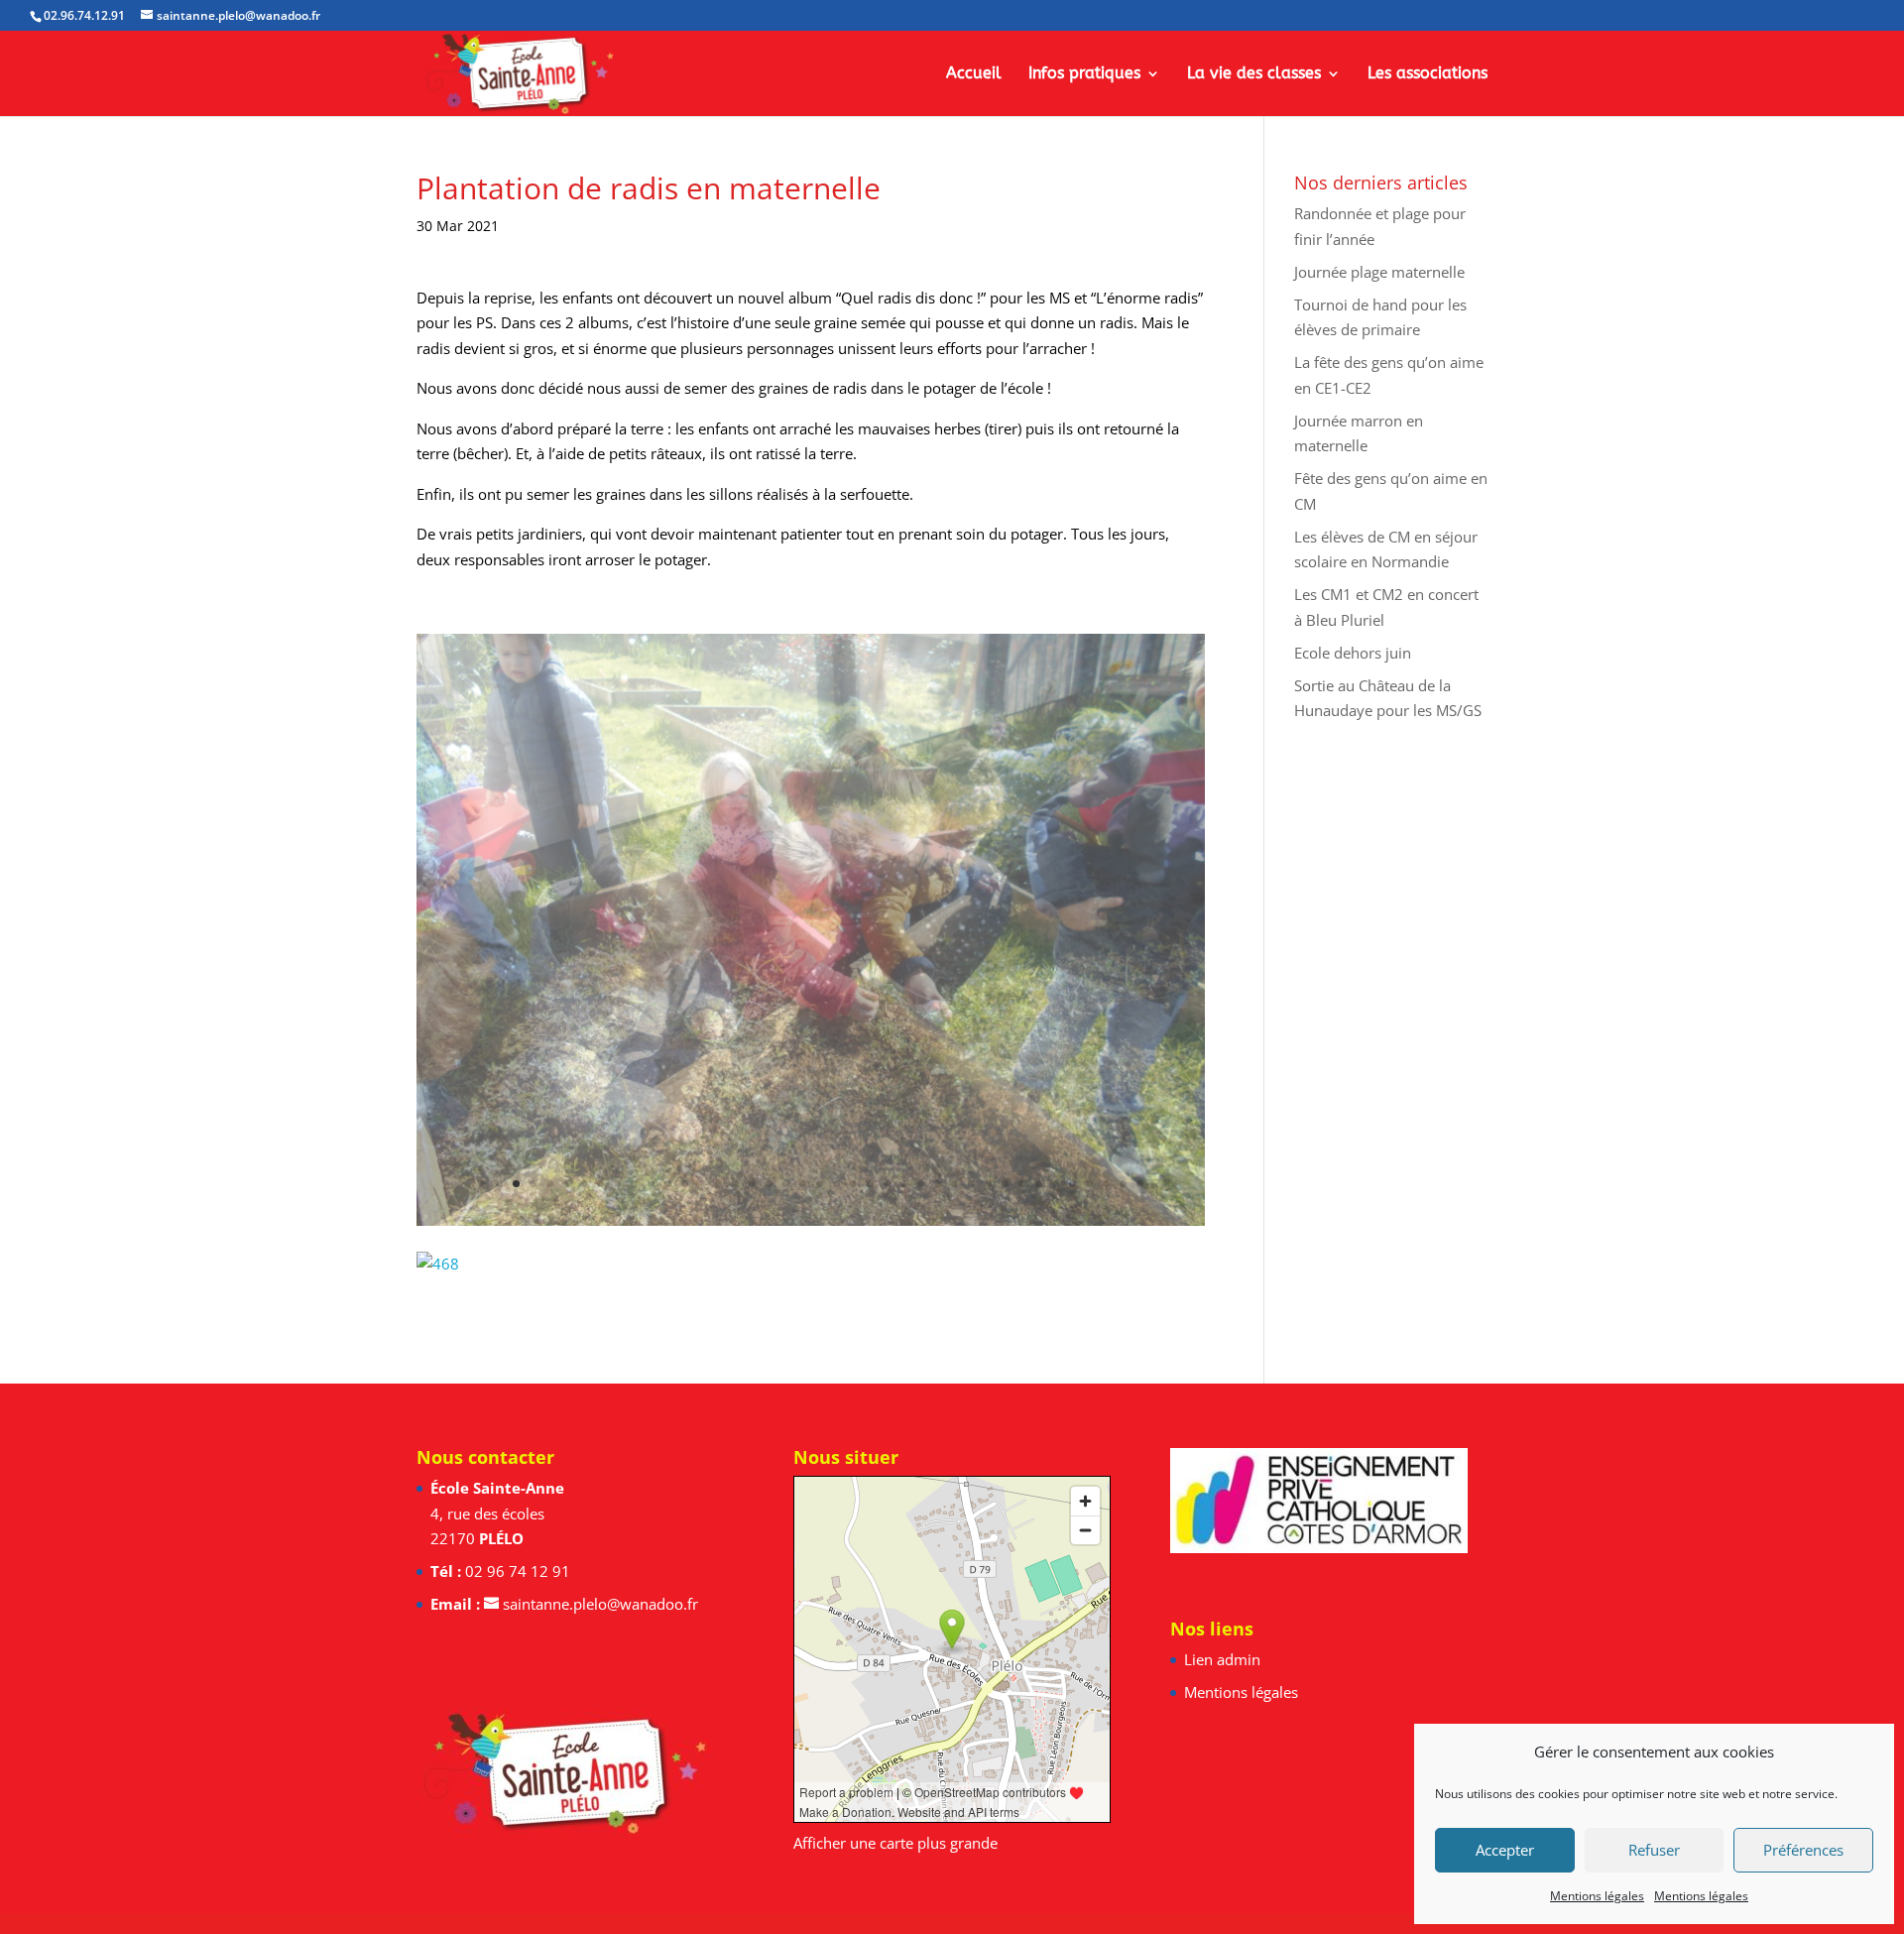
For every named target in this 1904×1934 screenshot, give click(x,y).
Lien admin (1222, 1659)
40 (1140, 1184)
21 (820, 1184)
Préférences (1803, 1850)
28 (938, 1184)
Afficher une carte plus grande (895, 1843)
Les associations (1428, 74)
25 (887, 1184)
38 (1106, 1184)
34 (1039, 1184)
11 (651, 1184)
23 (853, 1184)
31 (988, 1184)
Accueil (974, 74)
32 (1005, 1184)
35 (1056, 1184)
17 (752, 1184)
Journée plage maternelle (1379, 272)
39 (1123, 1184)
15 (718, 1184)
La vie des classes (1254, 74)
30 (971, 1184)
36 (1072, 1184)
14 (702, 1184)
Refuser (1654, 1850)
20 (803, 1184)
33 (1022, 1184)
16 (735, 1184)
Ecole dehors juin (1353, 653)
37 (1089, 1184)
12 (668, 1184)
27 (921, 1184)
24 (870, 1184)
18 (769, 1184)
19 (786, 1184)
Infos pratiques (1084, 74)
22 (836, 1184)
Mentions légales (1597, 1896)
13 (685, 1184)
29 (954, 1184)
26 (904, 1184)
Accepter (1505, 1850)
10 (634, 1184)
